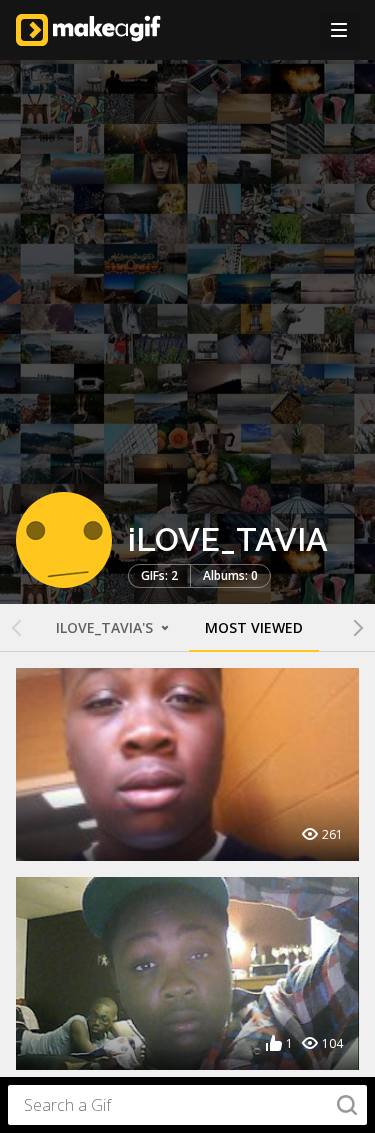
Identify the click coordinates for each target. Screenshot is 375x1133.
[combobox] (187, 1105)
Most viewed (254, 627)
